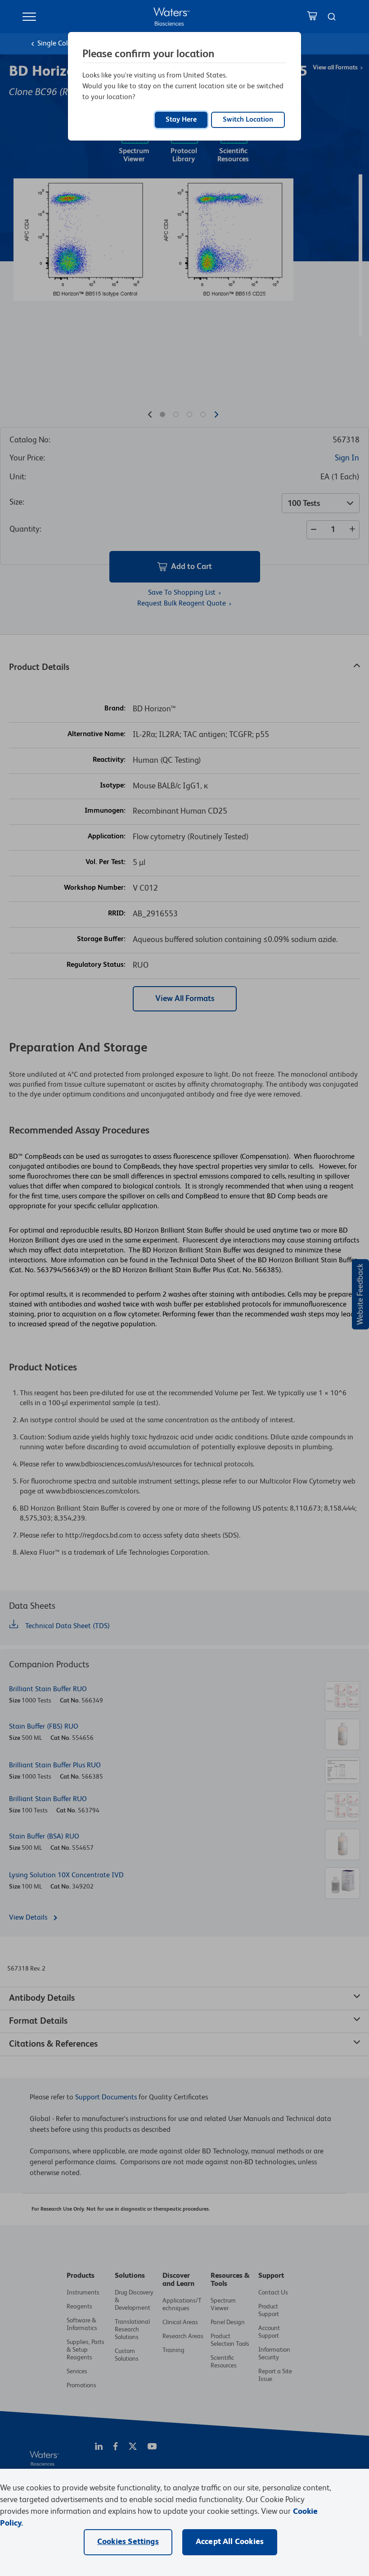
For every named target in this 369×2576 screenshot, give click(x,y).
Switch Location (248, 120)
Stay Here (181, 120)
